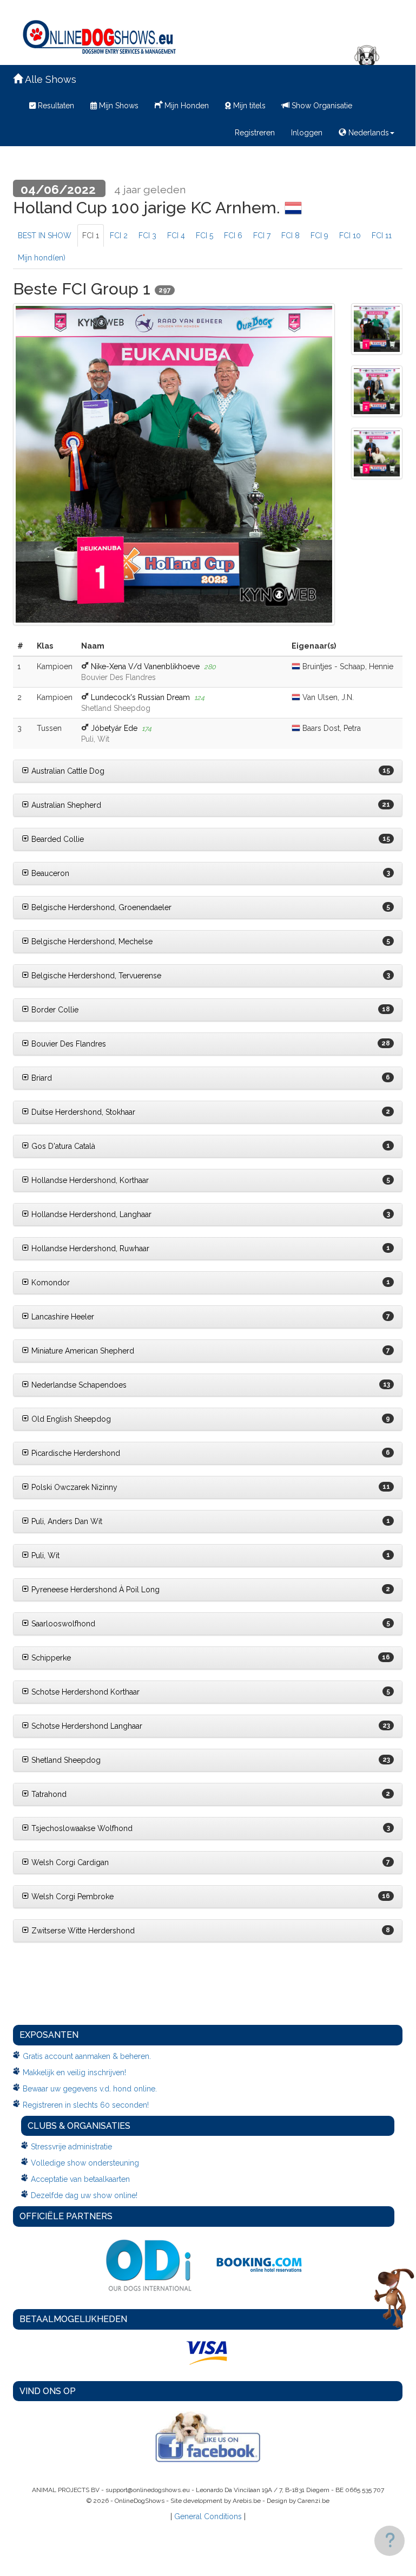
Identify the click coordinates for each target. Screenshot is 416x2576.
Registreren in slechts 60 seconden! (86, 2105)
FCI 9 (319, 236)
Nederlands (368, 133)
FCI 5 (204, 236)
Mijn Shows (118, 106)
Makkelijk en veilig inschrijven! (74, 2072)
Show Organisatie (321, 106)
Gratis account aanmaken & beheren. (87, 2056)
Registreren (255, 133)
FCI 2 (119, 236)
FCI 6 (233, 236)
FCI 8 (290, 236)
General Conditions (208, 2516)
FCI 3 (147, 236)
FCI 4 (176, 236)
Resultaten (55, 106)
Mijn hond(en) (42, 258)
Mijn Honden (186, 106)
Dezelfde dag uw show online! (84, 2195)
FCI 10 (350, 236)
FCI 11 (382, 236)
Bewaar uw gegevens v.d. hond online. (90, 2089)
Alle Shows (49, 79)
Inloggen (307, 133)
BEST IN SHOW (45, 236)
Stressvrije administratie (71, 2147)
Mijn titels (248, 106)
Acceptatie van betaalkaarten (80, 2179)
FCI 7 (262, 236)
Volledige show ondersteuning (85, 2163)
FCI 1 (91, 236)
